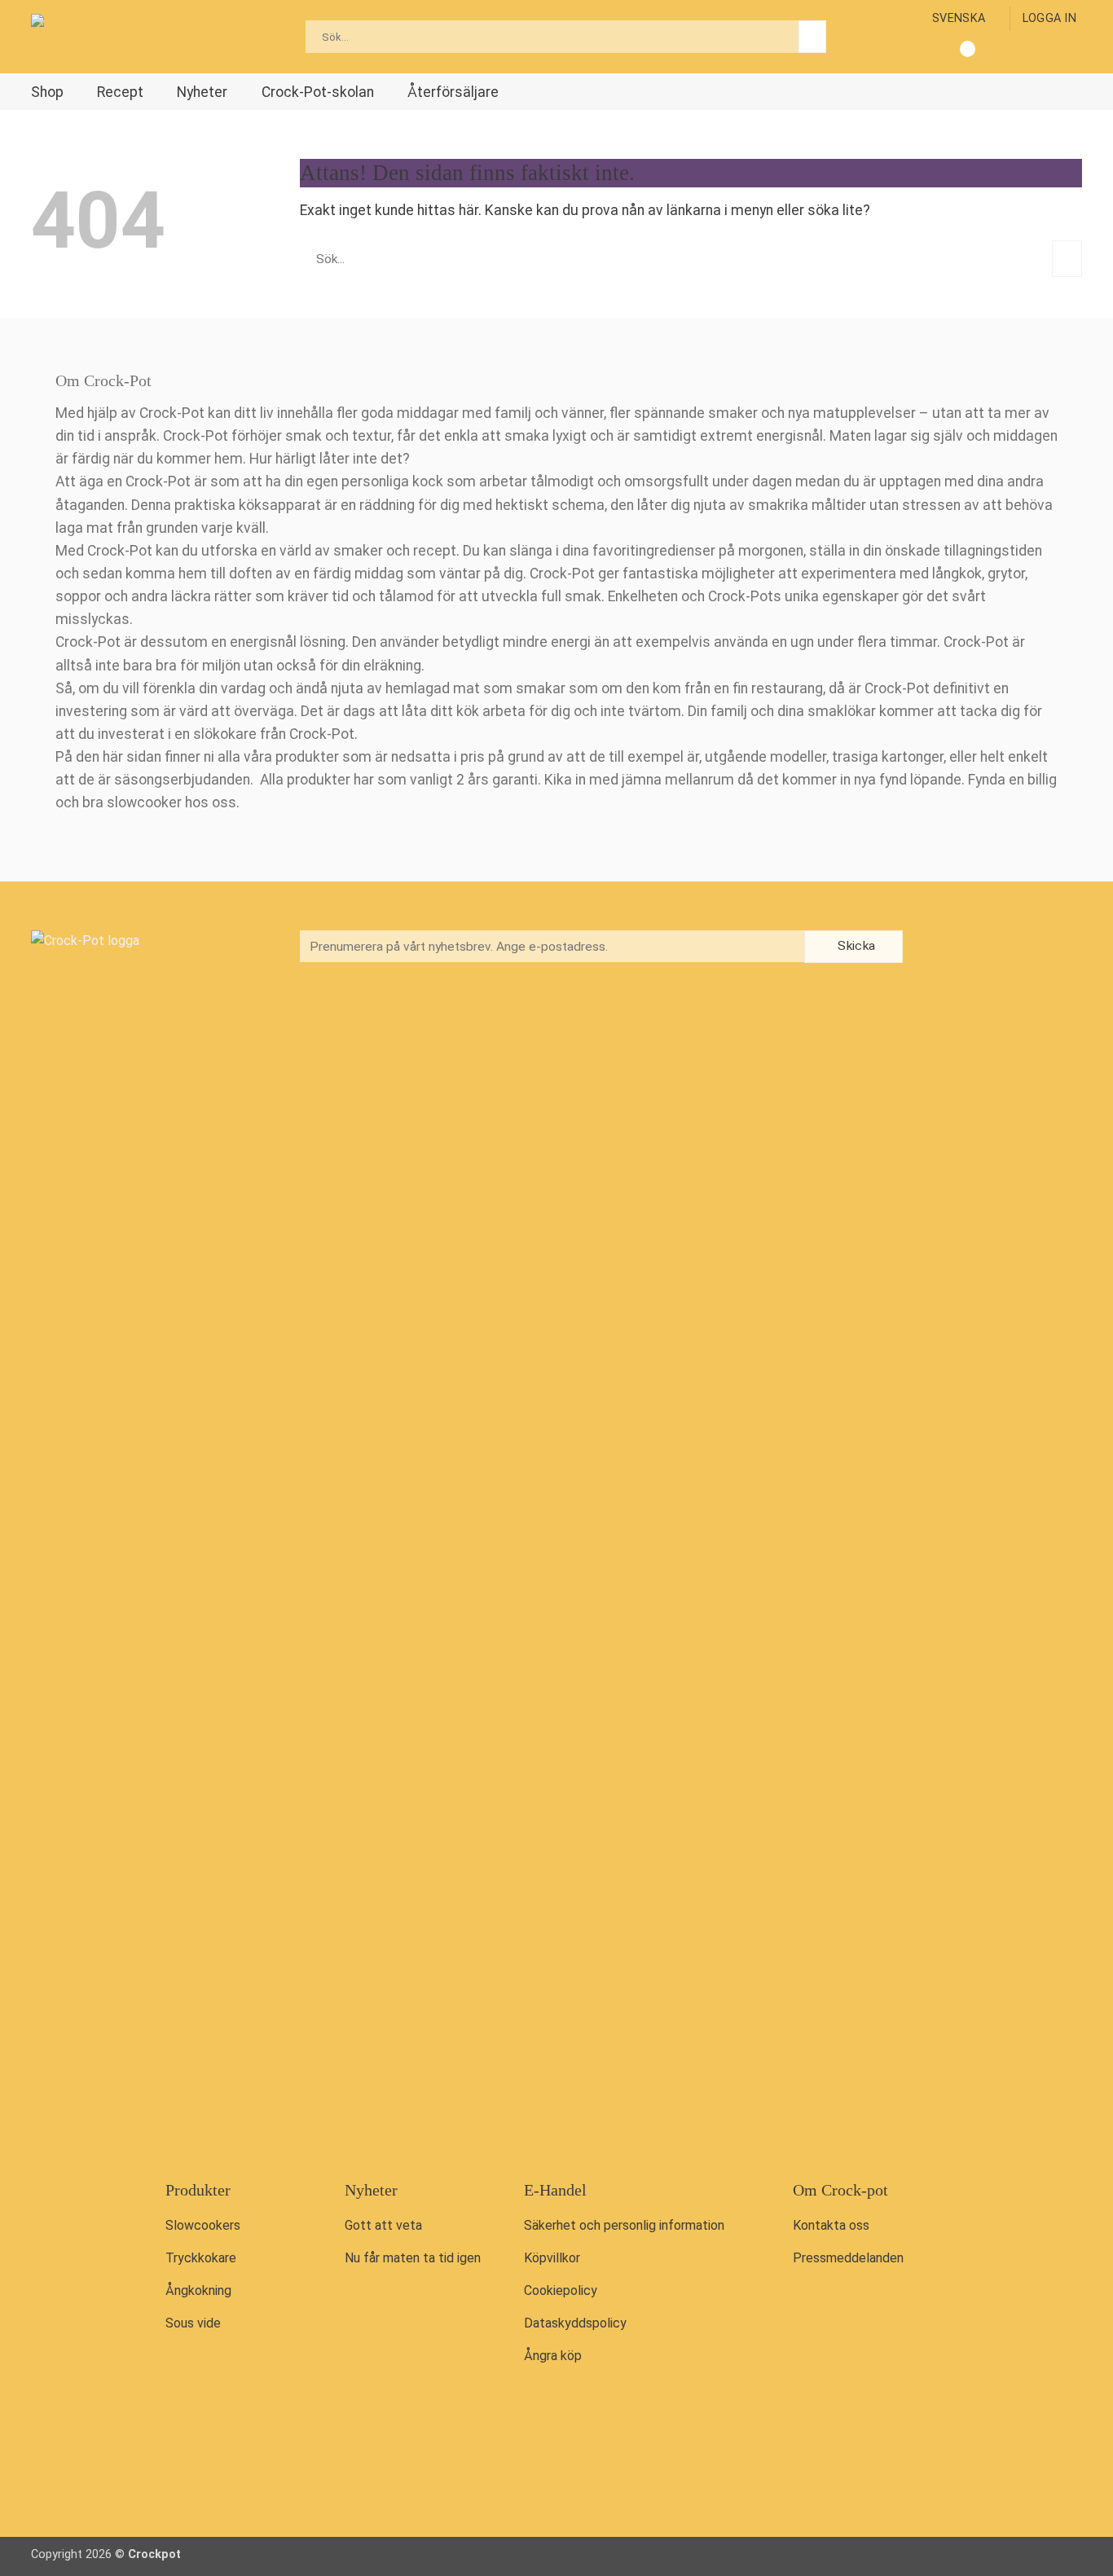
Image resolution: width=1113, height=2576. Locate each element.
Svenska (959, 18)
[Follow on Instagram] (979, 948)
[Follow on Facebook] (944, 948)
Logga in (1049, 18)
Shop (47, 92)
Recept (120, 92)
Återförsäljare (453, 92)
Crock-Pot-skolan (318, 92)
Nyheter (202, 92)
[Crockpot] (112, 37)
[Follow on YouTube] (1012, 948)
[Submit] (812, 37)
